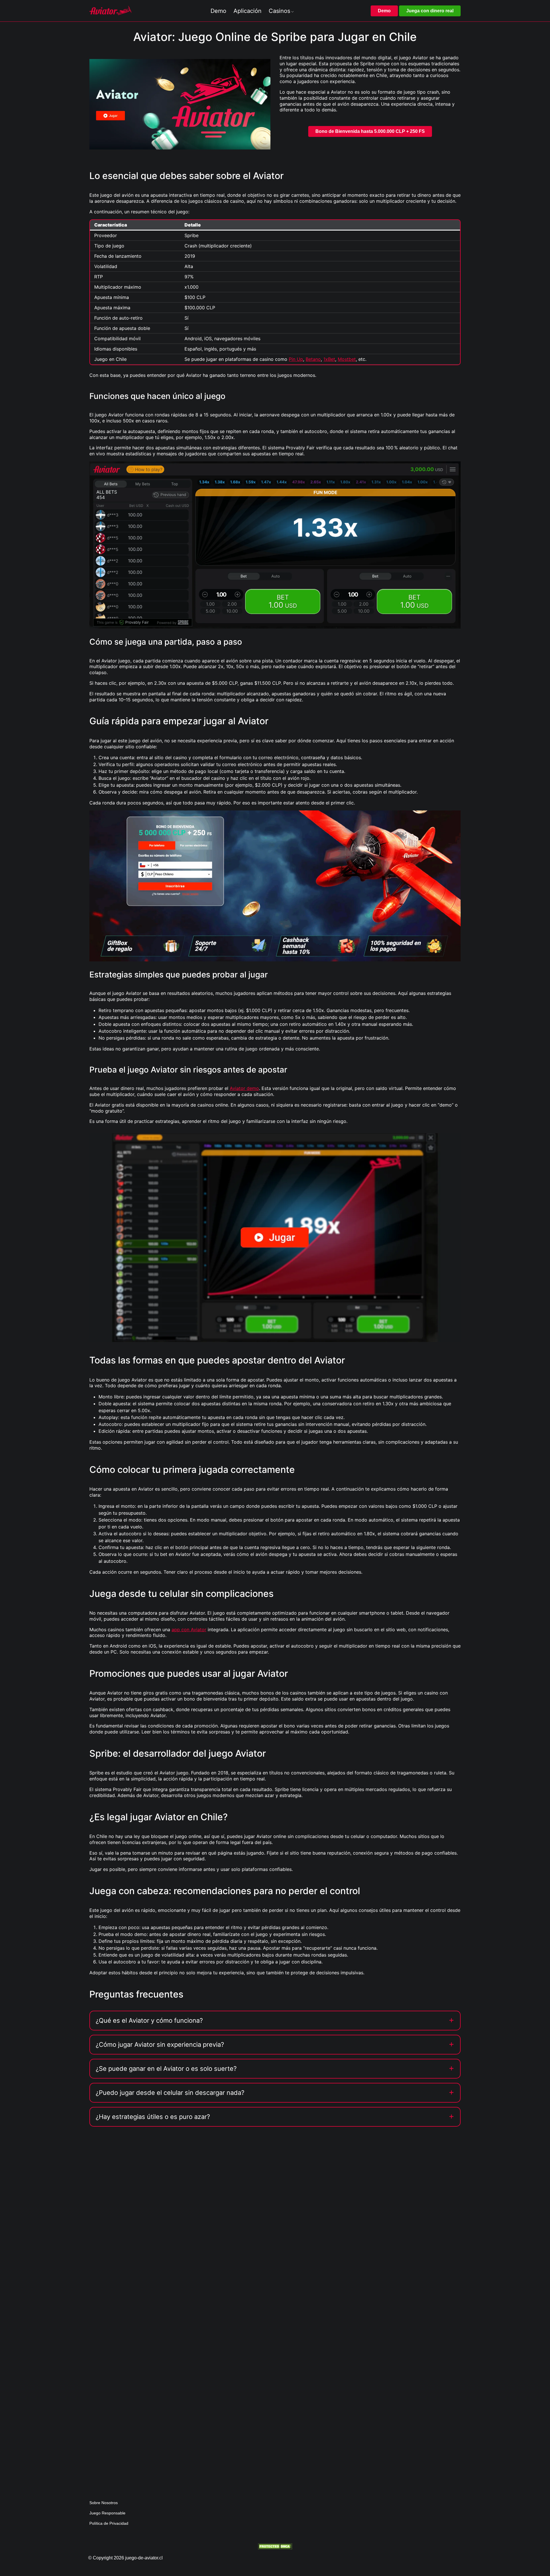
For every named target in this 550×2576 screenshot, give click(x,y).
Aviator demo (244, 1088)
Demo (384, 11)
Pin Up (296, 359)
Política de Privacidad (109, 2523)
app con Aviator (189, 1630)
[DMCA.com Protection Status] (275, 2546)
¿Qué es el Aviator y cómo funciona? (149, 2020)
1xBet (329, 359)
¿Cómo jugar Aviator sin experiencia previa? (160, 2044)
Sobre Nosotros (104, 2503)
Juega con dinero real (430, 11)
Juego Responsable (107, 2513)
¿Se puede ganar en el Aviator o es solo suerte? (166, 2069)
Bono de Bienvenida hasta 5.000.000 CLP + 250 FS (370, 131)
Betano (313, 359)
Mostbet (347, 359)
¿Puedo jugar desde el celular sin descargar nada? (170, 2093)
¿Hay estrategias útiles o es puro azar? (153, 2117)
